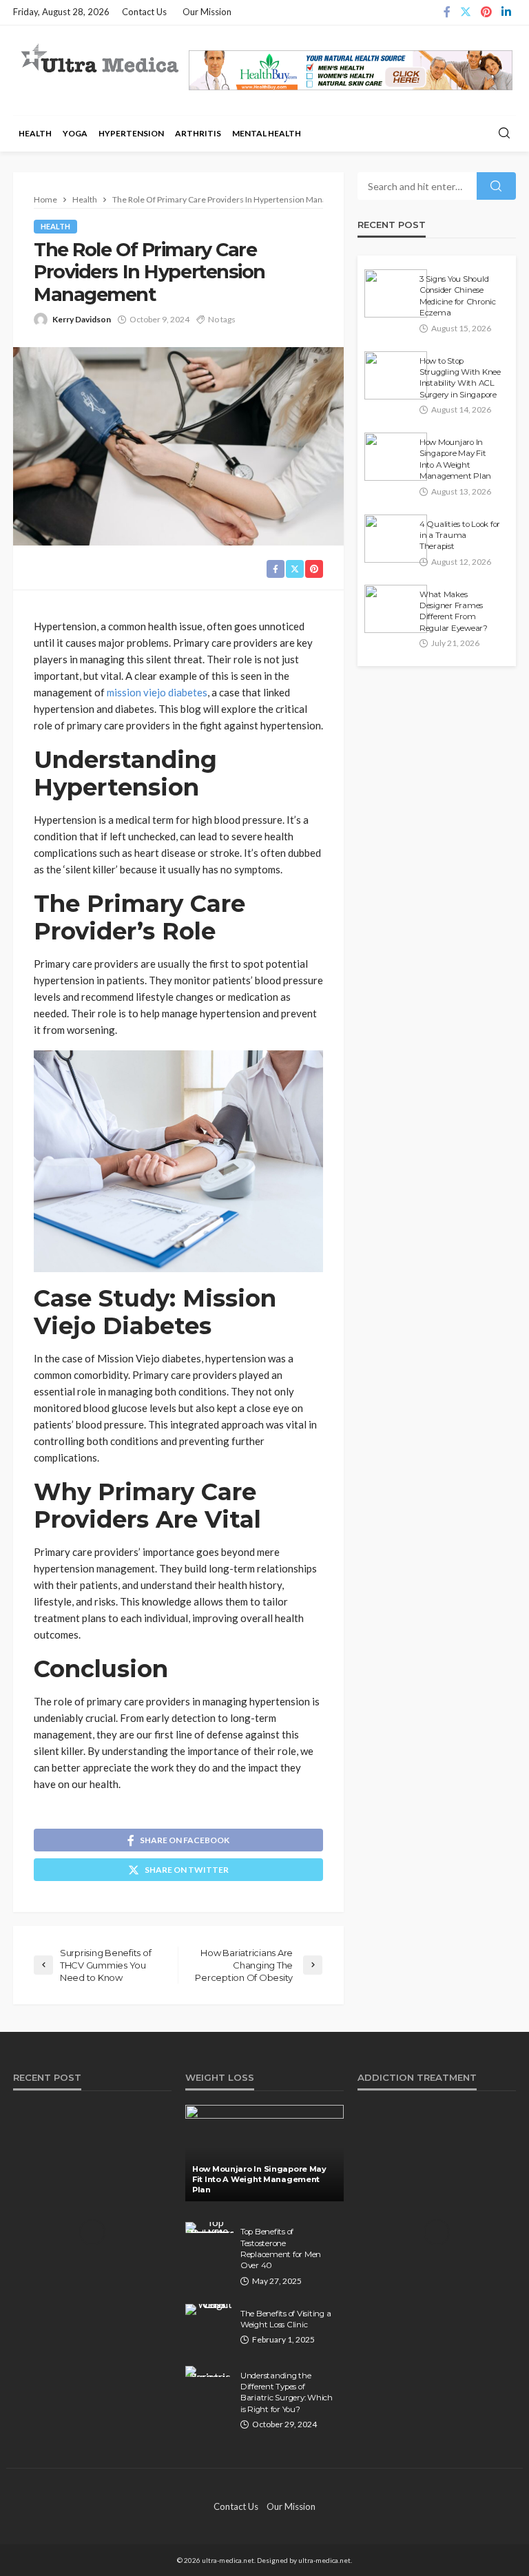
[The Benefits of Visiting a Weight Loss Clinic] (209, 2309)
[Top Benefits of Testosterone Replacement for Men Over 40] (209, 2227)
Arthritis (198, 133)
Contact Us (144, 12)
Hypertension (131, 133)
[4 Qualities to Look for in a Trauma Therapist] (396, 539)
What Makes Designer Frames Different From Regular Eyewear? (454, 611)
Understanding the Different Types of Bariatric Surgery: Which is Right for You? (287, 2392)
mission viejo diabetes (157, 692)
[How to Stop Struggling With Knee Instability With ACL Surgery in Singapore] (396, 375)
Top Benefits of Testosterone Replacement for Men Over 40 (281, 2248)
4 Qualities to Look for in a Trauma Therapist (460, 536)
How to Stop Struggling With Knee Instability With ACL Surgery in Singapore (460, 378)
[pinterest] (486, 12)
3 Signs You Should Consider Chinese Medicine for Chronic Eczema (458, 296)
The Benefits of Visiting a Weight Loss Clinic (286, 2319)
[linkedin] (506, 12)
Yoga (75, 133)
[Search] (504, 134)
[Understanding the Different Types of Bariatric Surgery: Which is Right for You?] (209, 2371)
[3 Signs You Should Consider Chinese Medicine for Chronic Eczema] (396, 293)
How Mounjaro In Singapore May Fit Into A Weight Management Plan (455, 459)
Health (35, 133)
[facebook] (447, 12)
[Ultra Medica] (99, 59)
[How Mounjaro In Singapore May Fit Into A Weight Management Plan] (396, 457)
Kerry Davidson (82, 319)
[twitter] (466, 12)
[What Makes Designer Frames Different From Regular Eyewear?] (396, 609)
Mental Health (267, 133)
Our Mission (207, 12)
